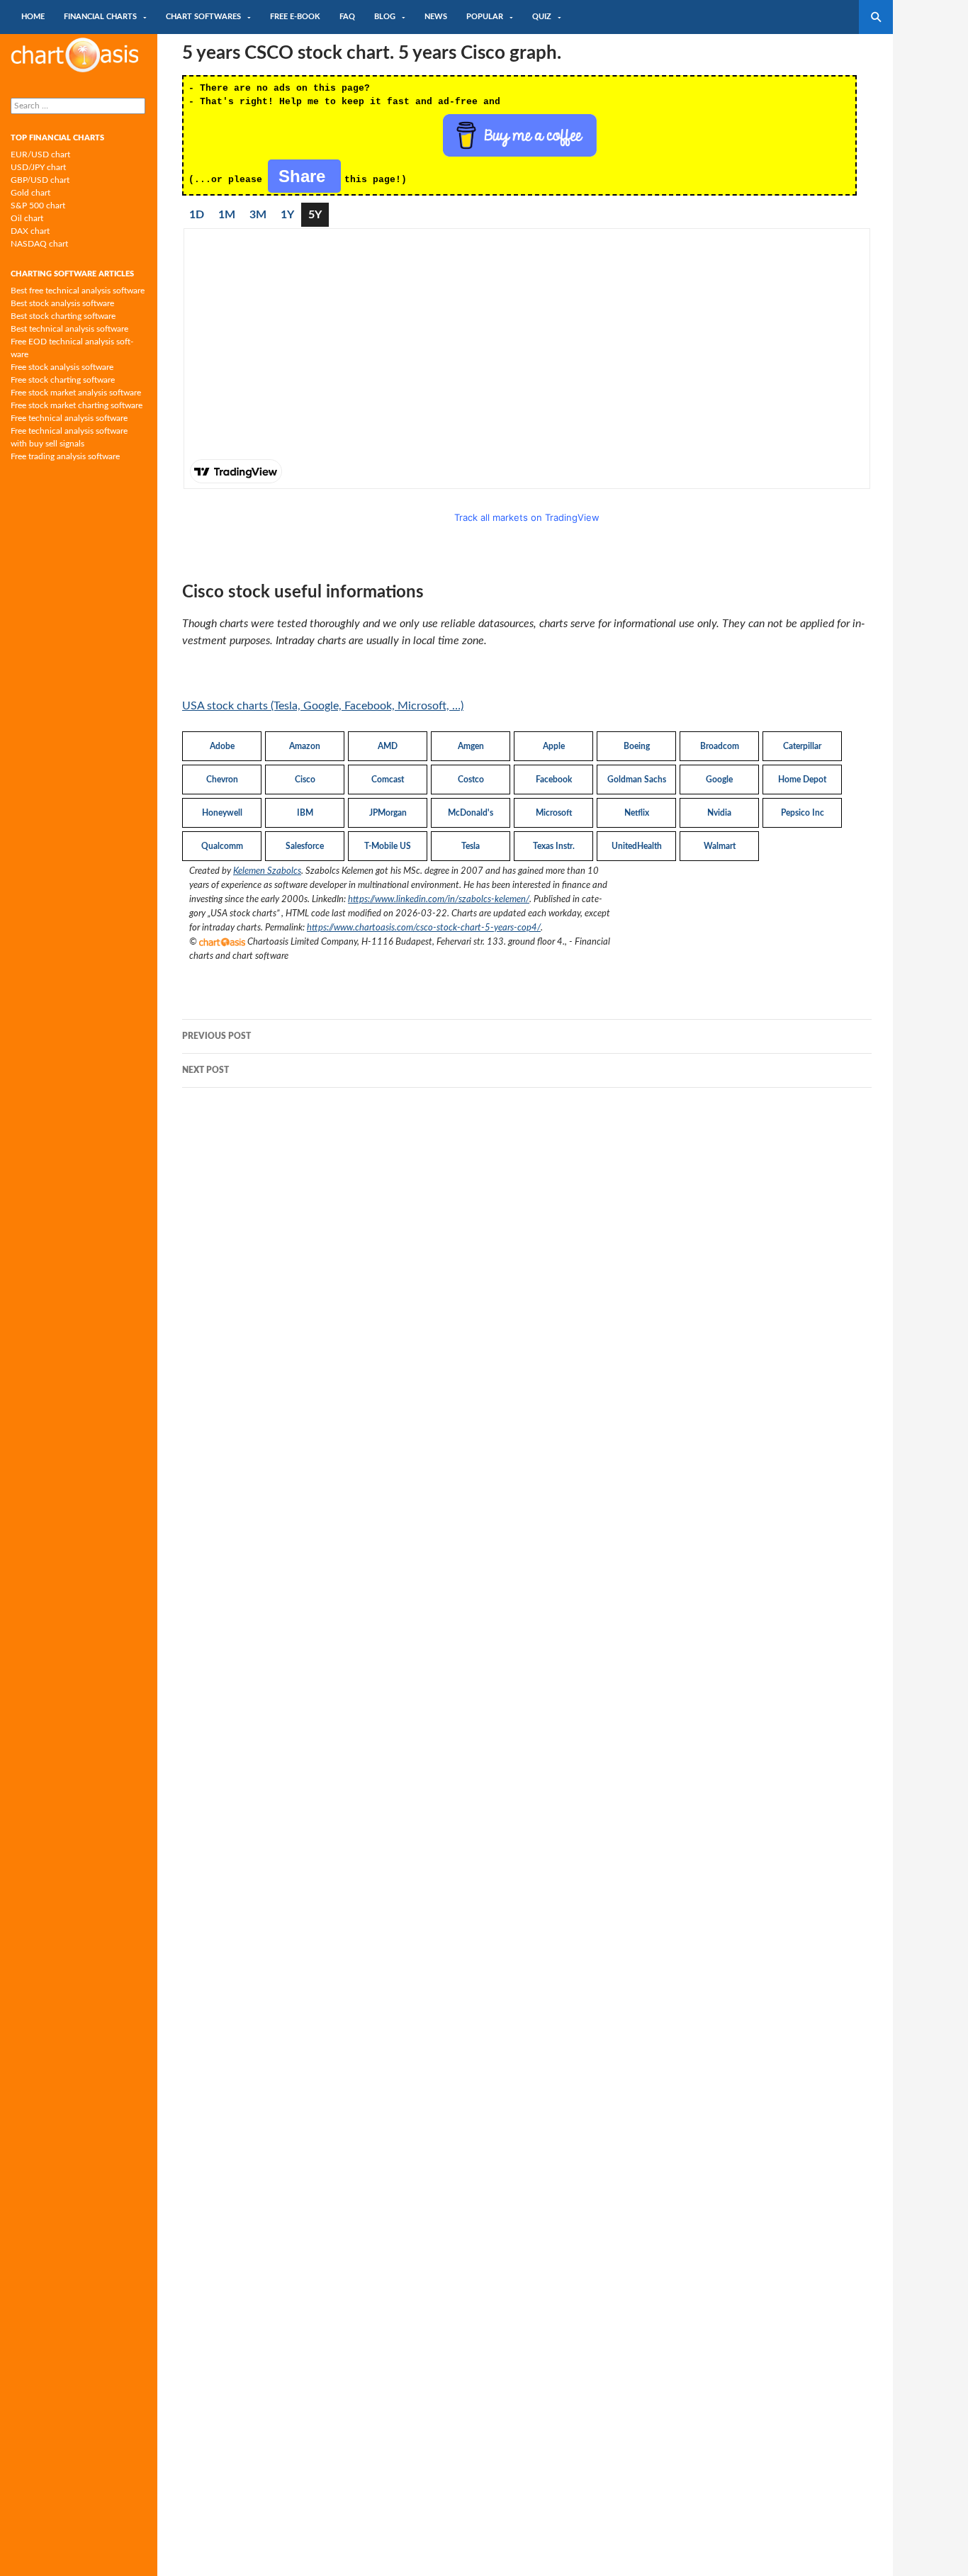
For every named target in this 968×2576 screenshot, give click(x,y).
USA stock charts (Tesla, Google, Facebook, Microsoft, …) (323, 706)
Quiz (542, 17)
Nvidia (719, 813)
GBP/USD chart (40, 180)
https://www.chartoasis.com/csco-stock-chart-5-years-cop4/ (424, 928)
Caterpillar (802, 746)
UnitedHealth (637, 846)
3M (258, 215)
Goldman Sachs (637, 780)
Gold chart (30, 193)
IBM (305, 813)
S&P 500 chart (38, 206)
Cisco (305, 780)
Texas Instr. (554, 846)
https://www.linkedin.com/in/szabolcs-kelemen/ (439, 899)
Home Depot (802, 780)
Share (304, 176)
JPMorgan (388, 813)
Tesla (471, 846)
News (436, 17)
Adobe (222, 746)
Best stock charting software (63, 316)
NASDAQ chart (39, 244)
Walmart (720, 846)
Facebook (554, 780)
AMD (388, 746)
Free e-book (295, 17)
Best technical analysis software (69, 329)
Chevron (222, 780)
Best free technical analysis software (78, 291)
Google (719, 780)
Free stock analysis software (62, 367)
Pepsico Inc (803, 813)
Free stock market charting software (77, 405)
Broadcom (720, 746)
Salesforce (305, 846)
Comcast (388, 780)
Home (33, 17)
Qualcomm (222, 846)
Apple (554, 746)
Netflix (637, 813)
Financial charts (100, 17)
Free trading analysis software (65, 456)
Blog (385, 17)
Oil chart (27, 218)
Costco (471, 780)
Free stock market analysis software (76, 393)
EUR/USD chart (40, 154)
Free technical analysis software (69, 418)
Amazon (305, 746)
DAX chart (30, 231)
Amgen (471, 746)
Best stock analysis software (62, 303)
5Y (315, 215)
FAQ (347, 17)
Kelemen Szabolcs (267, 871)
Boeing (637, 746)
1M (227, 215)
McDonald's (471, 813)
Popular (485, 17)
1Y (287, 215)
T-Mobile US (388, 846)
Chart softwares (203, 17)
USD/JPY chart (38, 167)
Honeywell (222, 813)
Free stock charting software (63, 380)
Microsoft (554, 813)
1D (197, 215)
